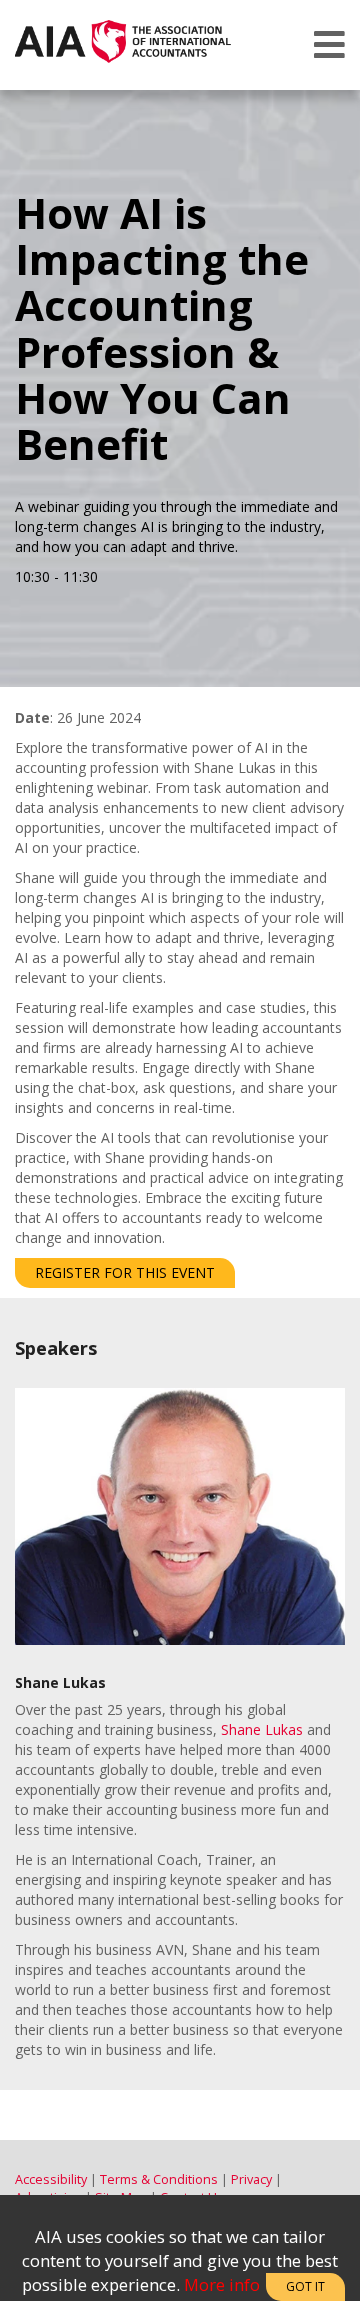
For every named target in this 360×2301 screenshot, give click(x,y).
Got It (305, 2286)
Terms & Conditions (159, 2179)
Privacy (251, 2179)
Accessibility (51, 2179)
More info (222, 2284)
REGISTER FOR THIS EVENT (125, 1272)
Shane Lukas (262, 1729)
